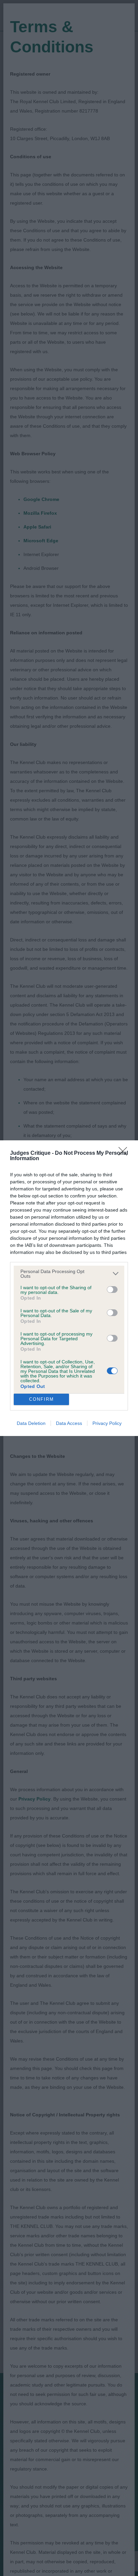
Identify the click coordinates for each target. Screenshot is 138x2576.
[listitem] (69, 1274)
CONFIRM (42, 1399)
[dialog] (69, 1288)
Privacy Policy (107, 1423)
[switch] (112, 1290)
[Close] (125, 1153)
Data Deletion (31, 1423)
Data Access (69, 1423)
